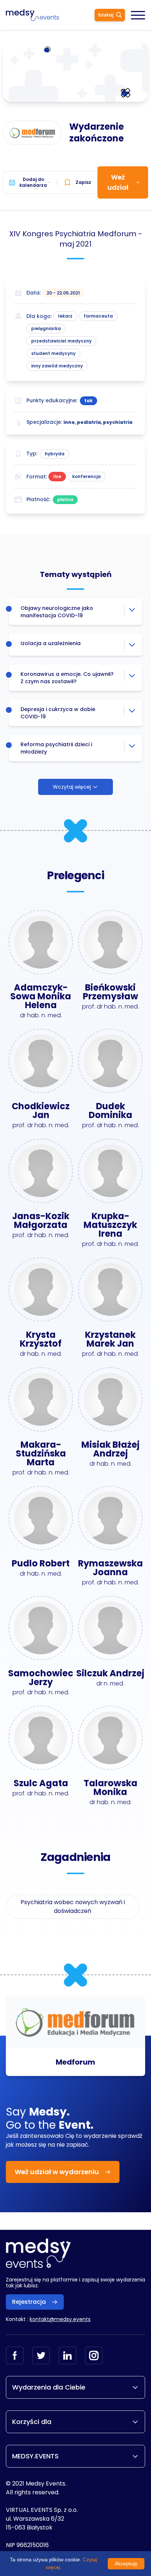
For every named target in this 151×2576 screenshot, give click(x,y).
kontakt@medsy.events (60, 2319)
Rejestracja (29, 2302)
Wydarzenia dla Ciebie (49, 2387)
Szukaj (106, 15)
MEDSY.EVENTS (35, 2456)
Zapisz (83, 182)
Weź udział (118, 182)
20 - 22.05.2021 (63, 293)
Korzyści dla (32, 2422)
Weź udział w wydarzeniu (57, 2172)
